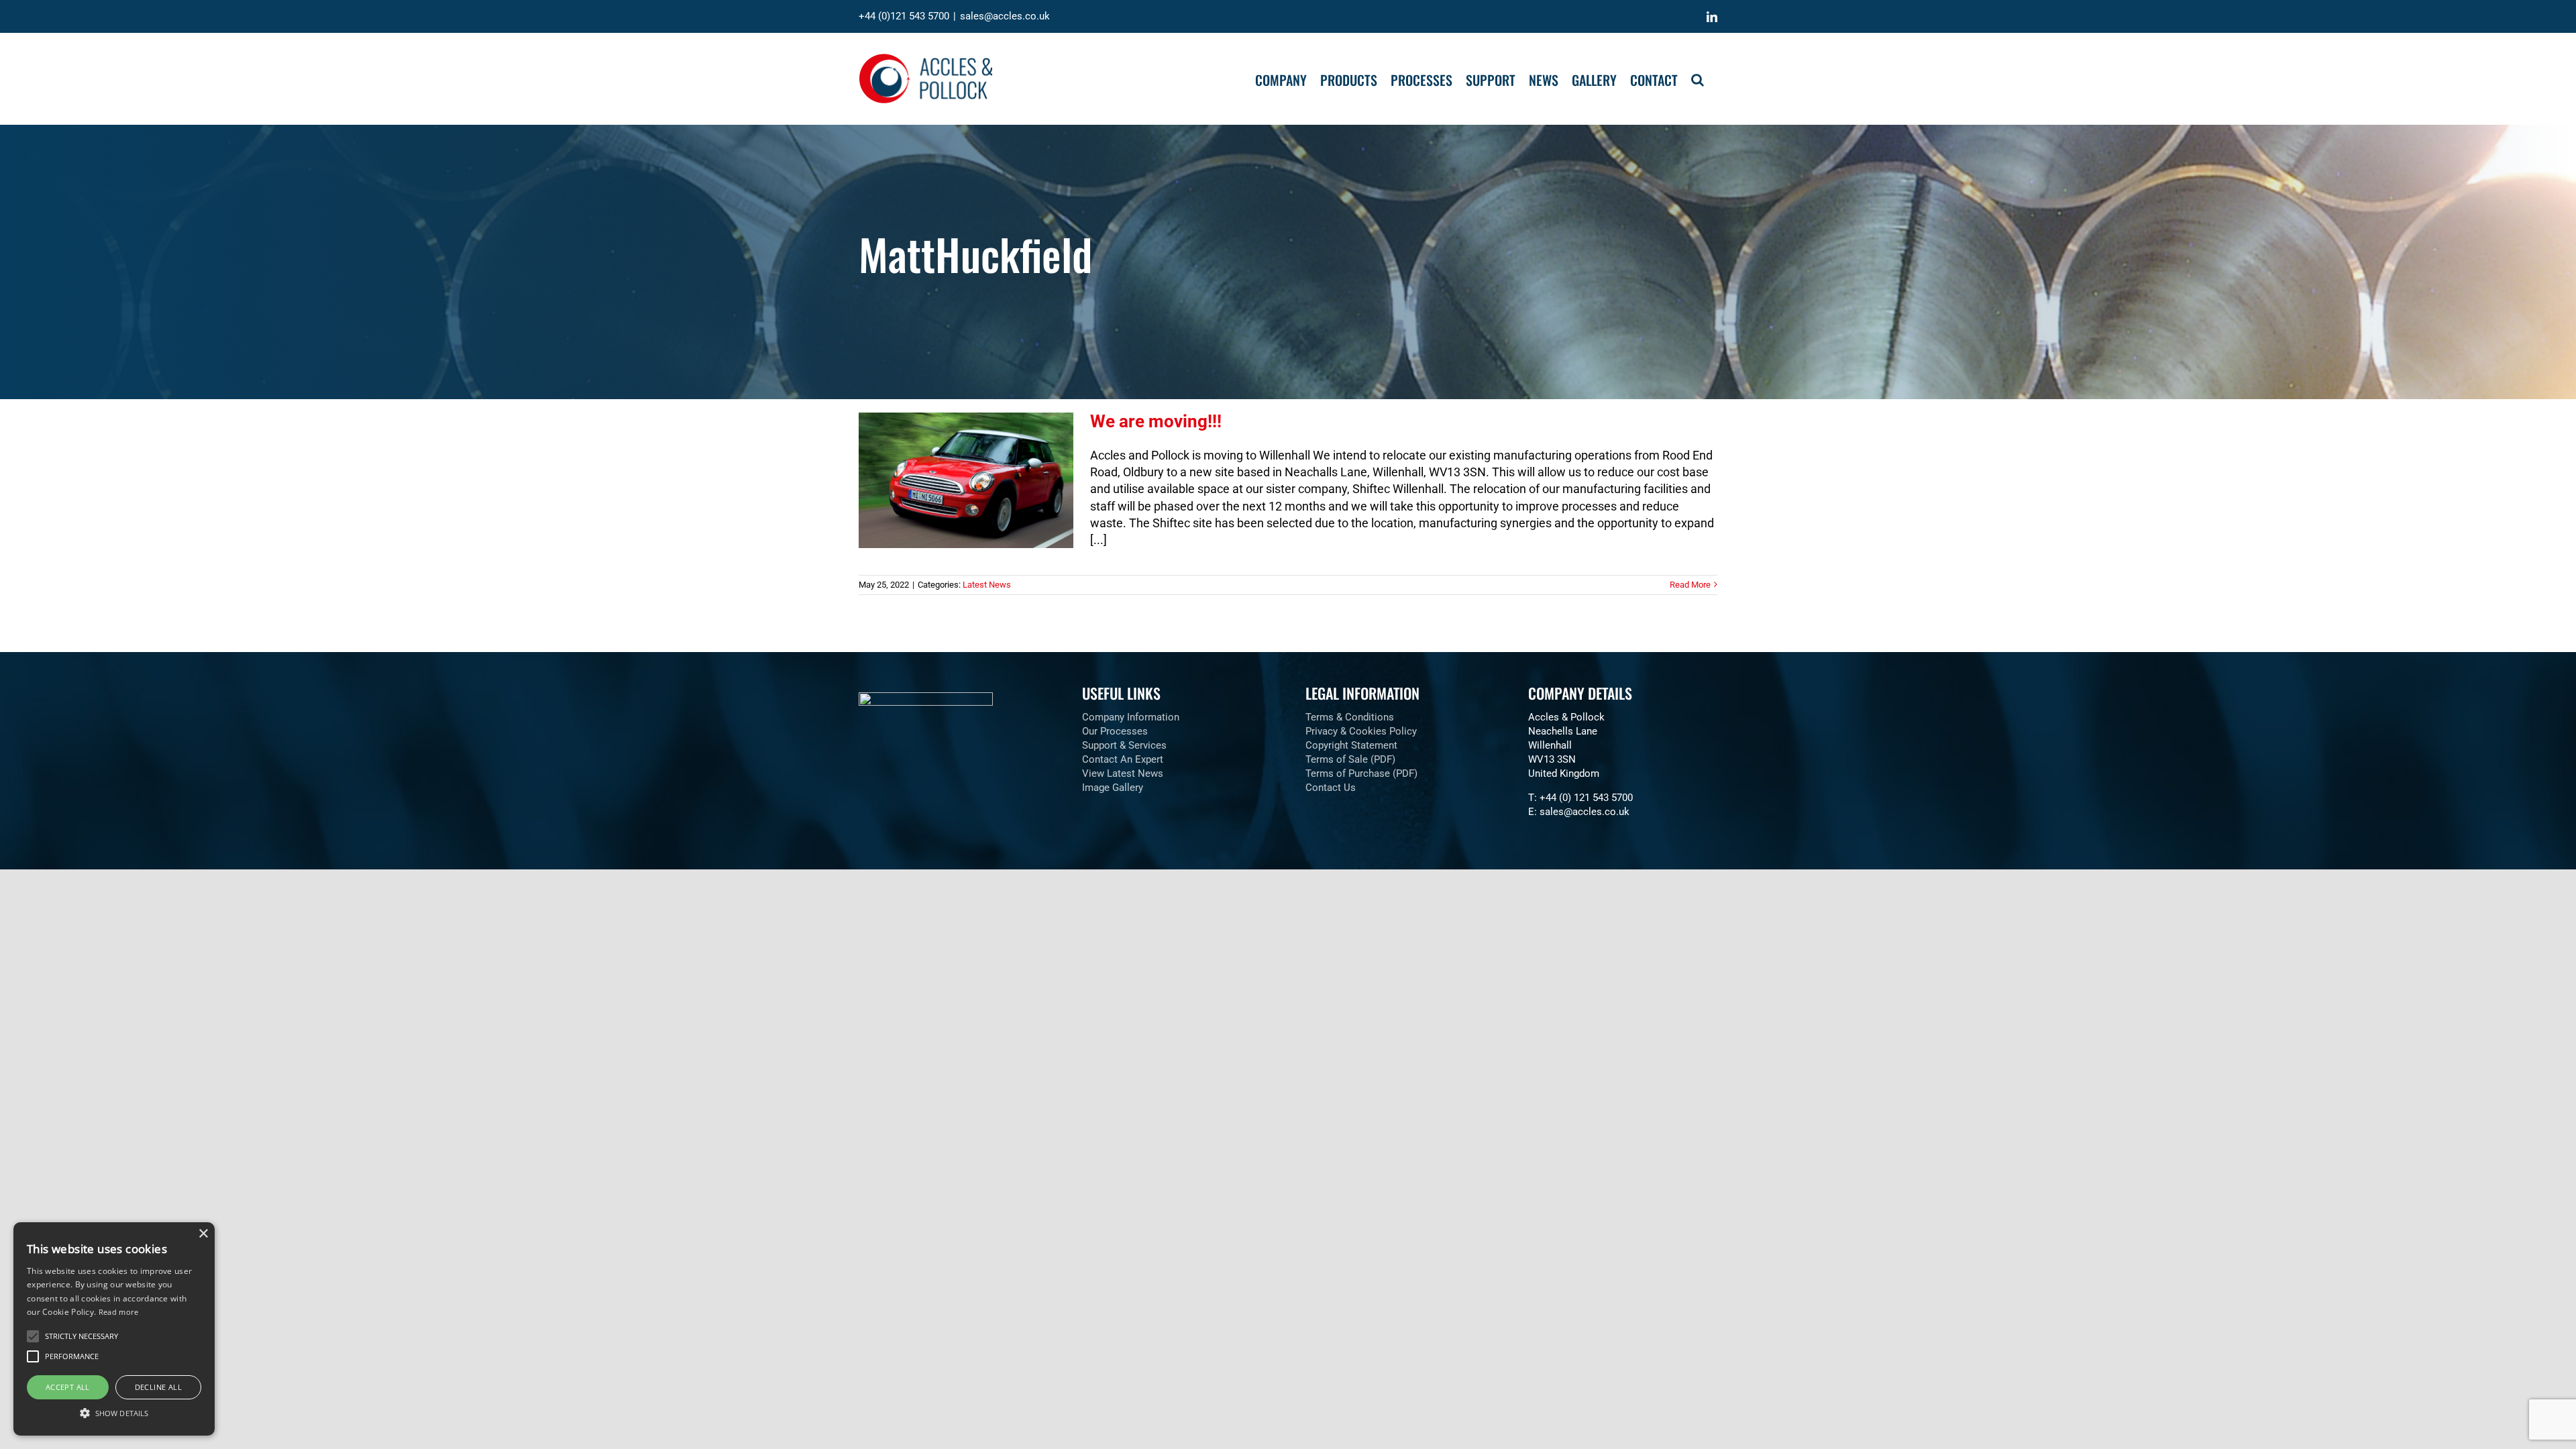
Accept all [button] (68, 1387)
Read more (119, 1312)
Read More (1690, 585)
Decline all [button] (158, 1387)
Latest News (987, 585)
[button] (1698, 78)
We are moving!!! (1156, 421)
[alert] (114, 1329)
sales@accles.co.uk (1005, 16)
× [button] (203, 1234)
